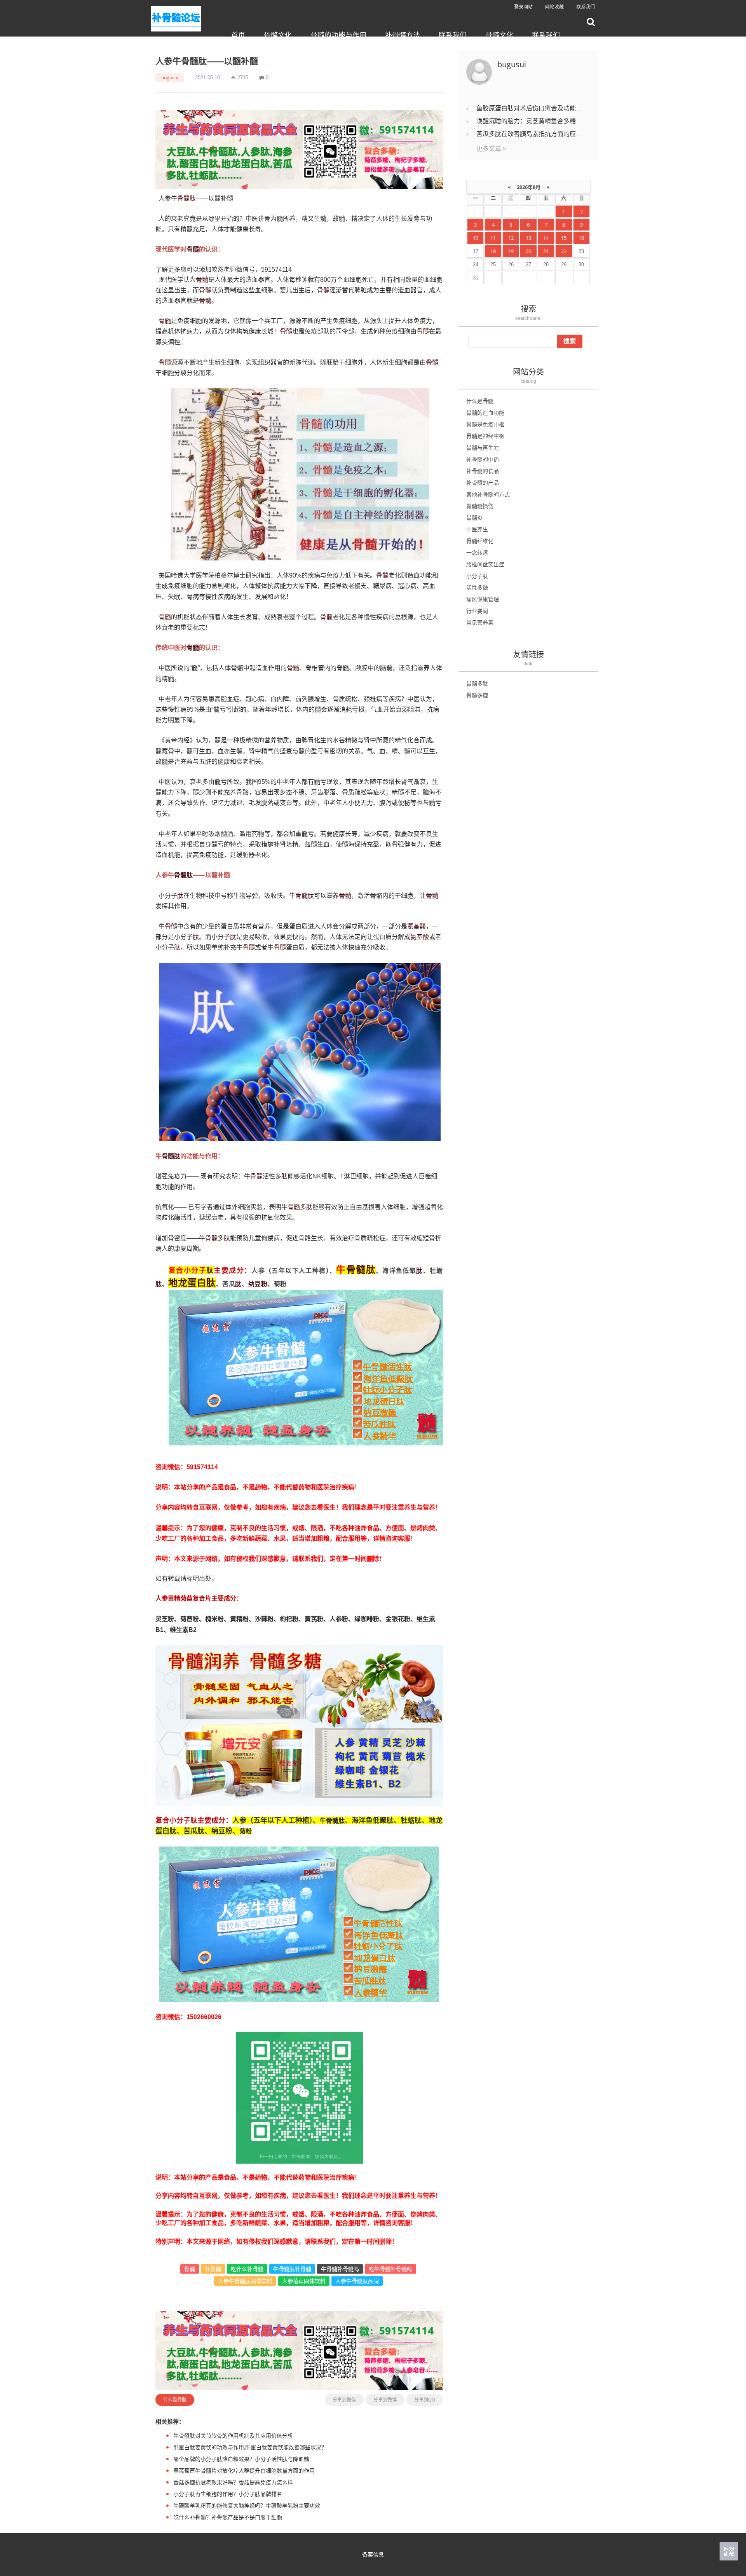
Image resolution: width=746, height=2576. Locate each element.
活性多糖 (477, 587)
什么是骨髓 (175, 2400)
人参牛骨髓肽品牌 (357, 2281)
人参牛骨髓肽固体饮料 (245, 2281)
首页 (238, 35)
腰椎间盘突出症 (485, 564)
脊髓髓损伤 (480, 506)
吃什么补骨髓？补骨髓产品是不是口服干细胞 (228, 2517)
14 (546, 238)
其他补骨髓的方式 (488, 494)
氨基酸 (417, 926)
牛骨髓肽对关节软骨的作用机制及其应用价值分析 (233, 2436)
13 (528, 238)
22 (564, 251)
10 (476, 238)
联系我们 (586, 7)
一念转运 (477, 552)
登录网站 (523, 7)
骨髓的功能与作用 (338, 35)
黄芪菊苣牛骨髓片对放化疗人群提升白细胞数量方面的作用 (244, 2470)
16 (581, 238)
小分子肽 (477, 576)
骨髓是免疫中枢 (485, 424)
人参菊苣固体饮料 (304, 2281)
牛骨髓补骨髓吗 (340, 2269)
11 (493, 238)
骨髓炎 (474, 517)
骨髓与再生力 (483, 448)
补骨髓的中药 (483, 459)
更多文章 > (491, 148)
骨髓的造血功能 (485, 413)
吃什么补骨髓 (247, 2269)
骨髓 (183, 198)
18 (493, 251)
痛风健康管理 (483, 599)
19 (511, 251)
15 (564, 238)
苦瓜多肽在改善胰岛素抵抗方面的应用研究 (535, 134)
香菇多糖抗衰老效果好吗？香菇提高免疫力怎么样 (233, 2482)
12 (511, 238)
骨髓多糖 (477, 695)
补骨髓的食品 (483, 471)
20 (528, 251)
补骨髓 (213, 2269)
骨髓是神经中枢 (485, 436)
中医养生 (477, 529)
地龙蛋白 (187, 1282)
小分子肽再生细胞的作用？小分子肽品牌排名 (228, 2494)
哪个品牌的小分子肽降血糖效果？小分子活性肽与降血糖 (241, 2459)
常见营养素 (480, 622)
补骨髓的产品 (483, 483)
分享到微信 (344, 2400)
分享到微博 (385, 2400)
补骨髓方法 (403, 35)
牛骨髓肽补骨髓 (292, 2269)
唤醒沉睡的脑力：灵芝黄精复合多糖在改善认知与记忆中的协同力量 (570, 121)
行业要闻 (477, 611)
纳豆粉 (258, 1284)
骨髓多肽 (477, 683)
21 (546, 251)
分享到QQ (425, 2400)
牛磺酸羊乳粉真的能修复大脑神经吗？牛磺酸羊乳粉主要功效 (247, 2505)
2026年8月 (529, 187)
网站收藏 (554, 7)
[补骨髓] (299, 149)
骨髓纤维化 (480, 541)
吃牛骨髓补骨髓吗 (390, 2269)
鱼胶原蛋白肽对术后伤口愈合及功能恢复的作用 (542, 108)
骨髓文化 (278, 35)
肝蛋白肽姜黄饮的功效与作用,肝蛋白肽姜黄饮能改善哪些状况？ (250, 2447)
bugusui (170, 78)
